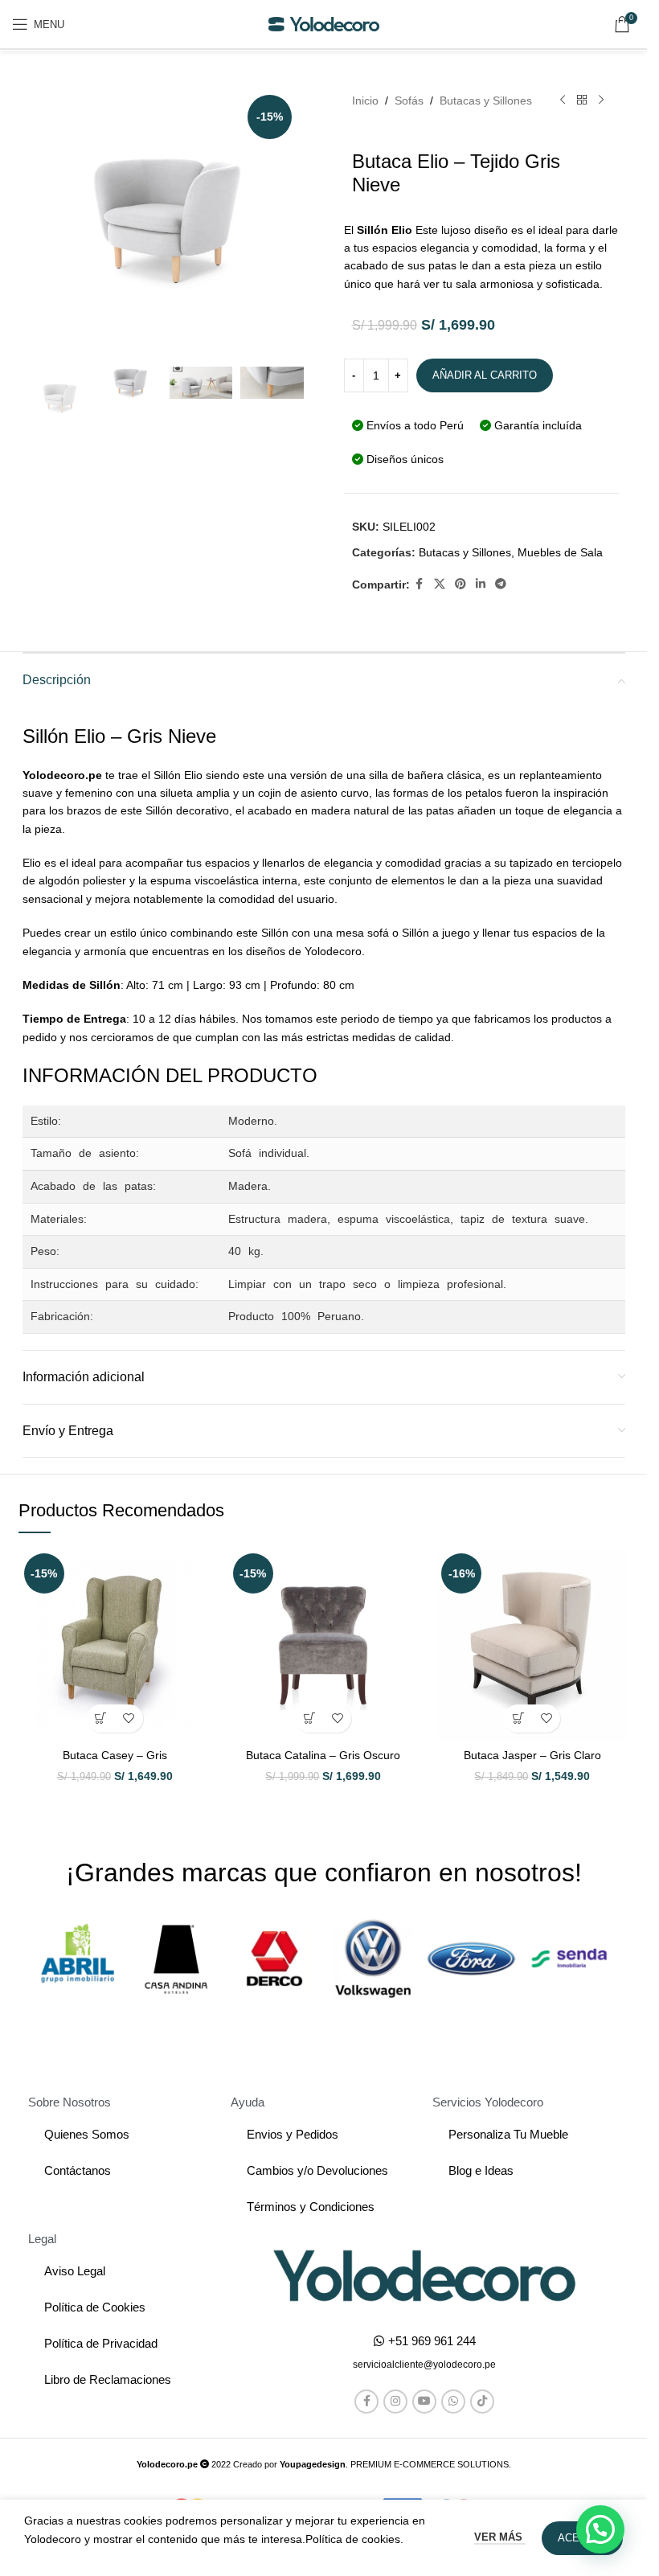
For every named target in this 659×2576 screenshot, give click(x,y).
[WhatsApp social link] (453, 2402)
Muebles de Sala (560, 552)
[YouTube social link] (424, 2402)
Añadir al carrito (485, 375)
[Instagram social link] (395, 2402)
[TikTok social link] (482, 2402)
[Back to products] (582, 100)
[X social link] (440, 584)
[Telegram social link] (501, 584)
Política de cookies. (354, 2539)
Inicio (365, 100)
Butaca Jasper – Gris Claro (532, 1755)
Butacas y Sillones (486, 100)
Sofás (409, 100)
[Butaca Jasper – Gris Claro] (532, 1644)
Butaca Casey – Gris (115, 1755)
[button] (101, 1719)
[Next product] (601, 100)
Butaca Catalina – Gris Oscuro (323, 1755)
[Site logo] (324, 23)
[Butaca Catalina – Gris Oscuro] (324, 1644)
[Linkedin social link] (481, 584)
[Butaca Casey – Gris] (115, 1644)
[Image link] (424, 2275)
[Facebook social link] (420, 584)
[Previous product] (563, 100)
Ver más (500, 2537)
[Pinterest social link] (460, 584)
